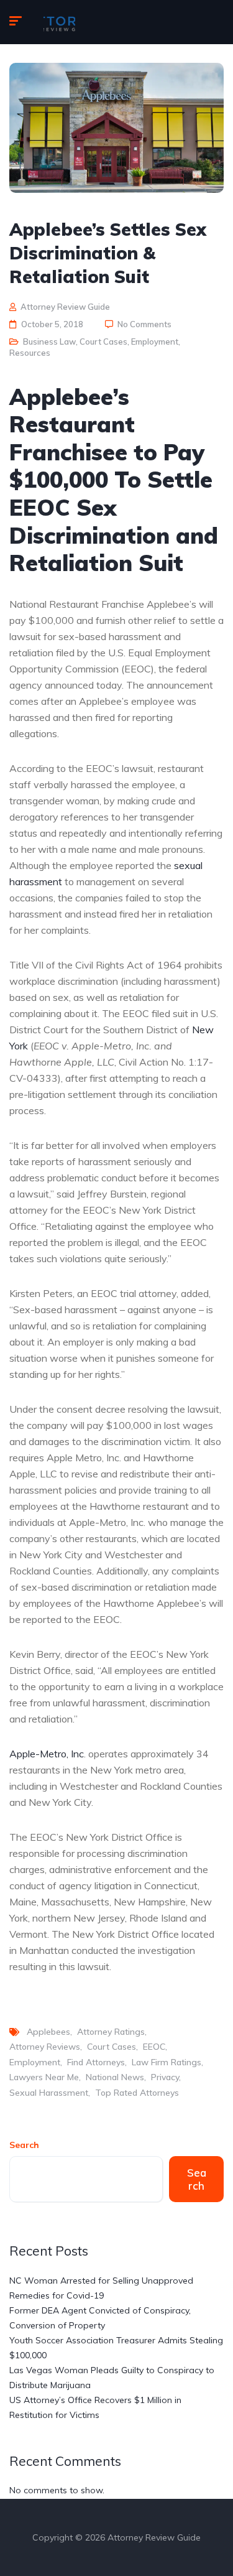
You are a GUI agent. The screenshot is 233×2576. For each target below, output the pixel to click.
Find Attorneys (96, 2062)
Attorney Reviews (45, 2047)
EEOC (154, 2047)
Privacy (165, 2077)
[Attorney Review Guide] (59, 22)
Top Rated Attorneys (137, 2093)
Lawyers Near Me (44, 2077)
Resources (30, 353)
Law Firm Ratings (167, 2062)
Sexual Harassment (49, 2093)
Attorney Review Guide (65, 307)
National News (115, 2077)
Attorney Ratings (111, 2032)
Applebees (48, 2032)
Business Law (49, 342)
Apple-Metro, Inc (47, 1754)
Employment (155, 342)
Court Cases (103, 342)
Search (24, 2145)
